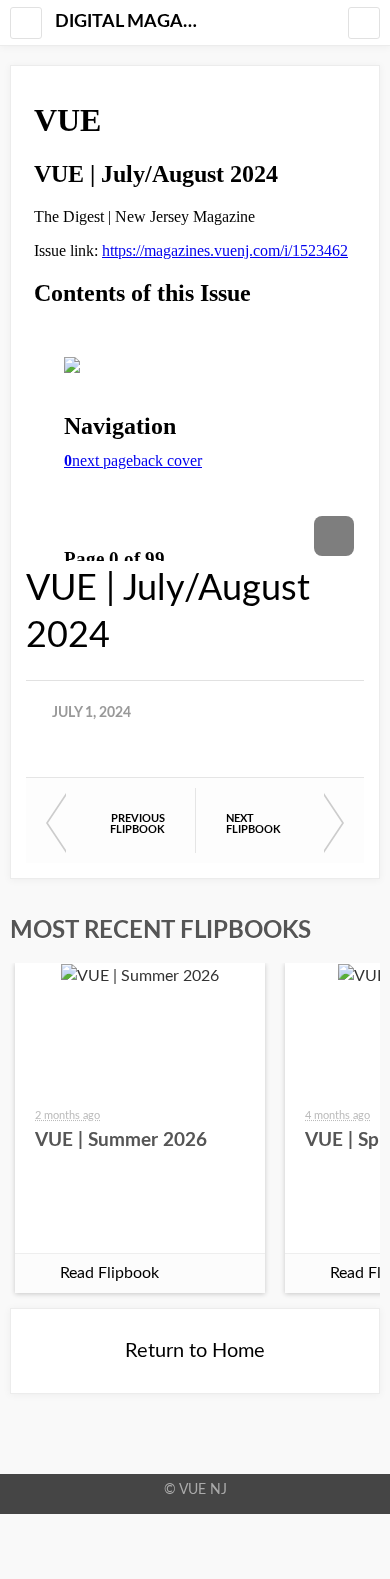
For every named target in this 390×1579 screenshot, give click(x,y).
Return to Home (195, 1351)
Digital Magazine (130, 22)
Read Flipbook (109, 1273)
